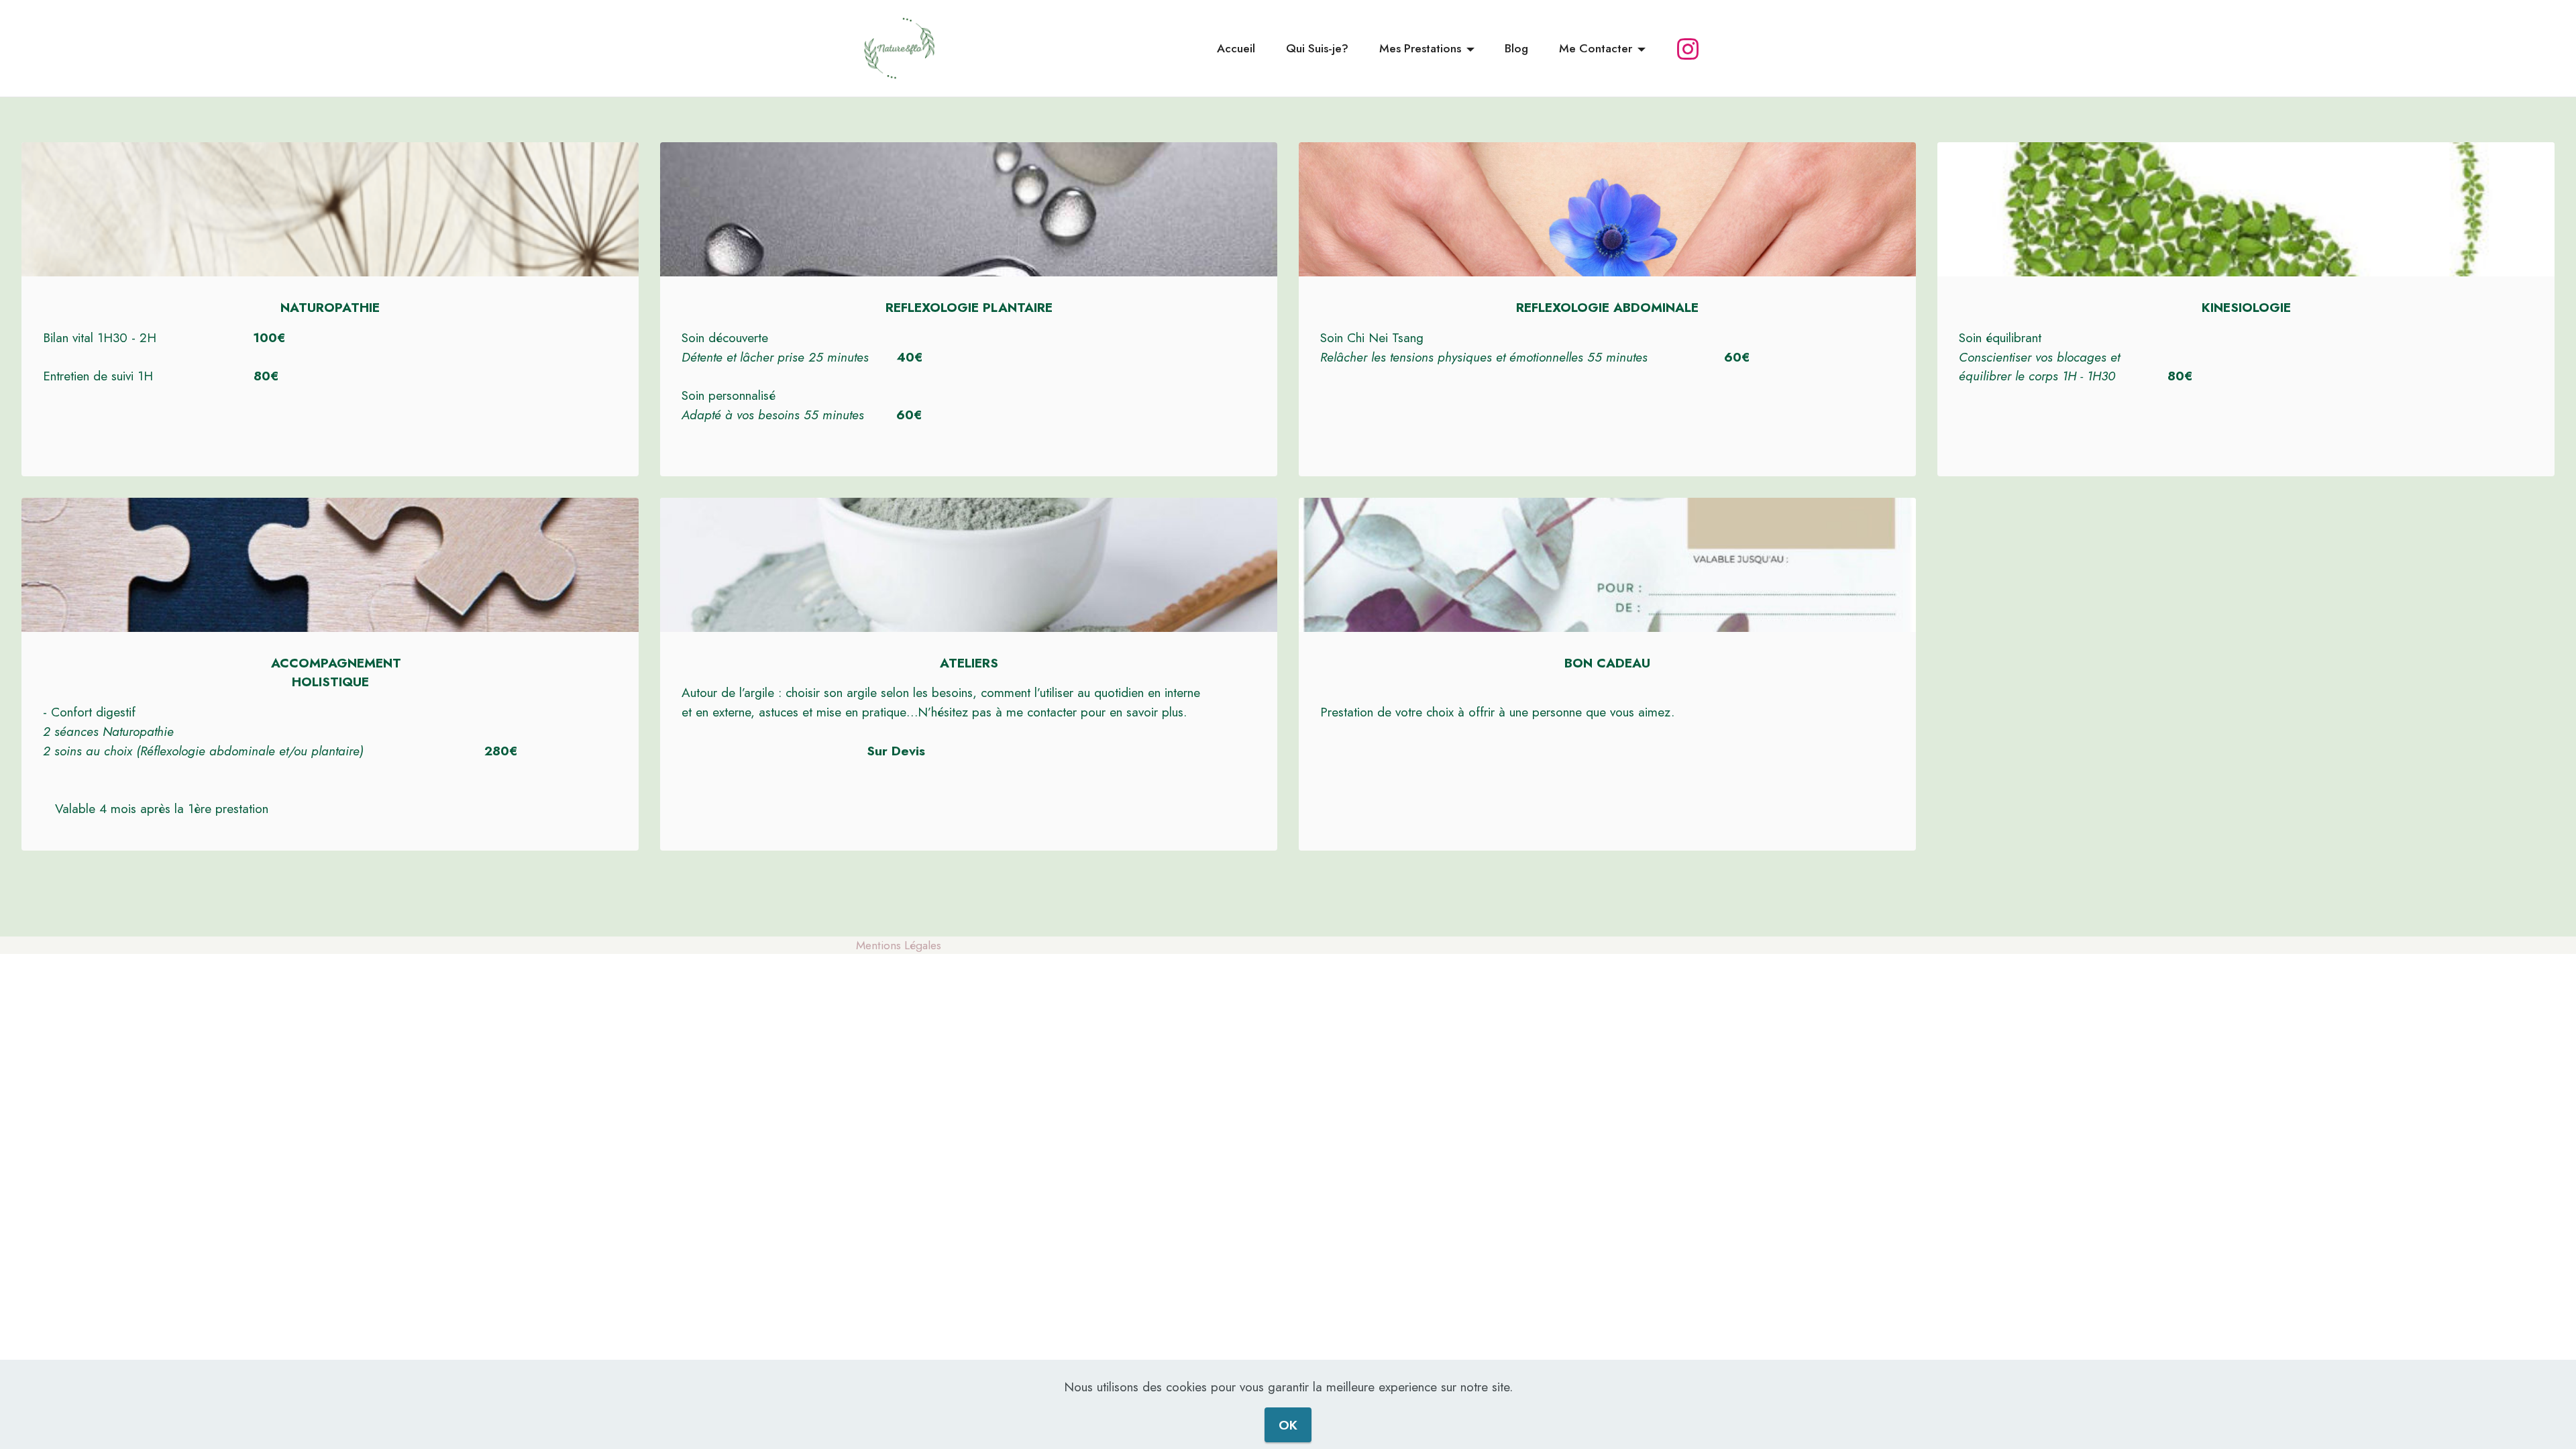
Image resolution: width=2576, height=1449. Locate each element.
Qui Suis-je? (1317, 48)
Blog (1516, 48)
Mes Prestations (1420, 48)
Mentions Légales (899, 945)
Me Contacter (1596, 48)
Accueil (1236, 48)
